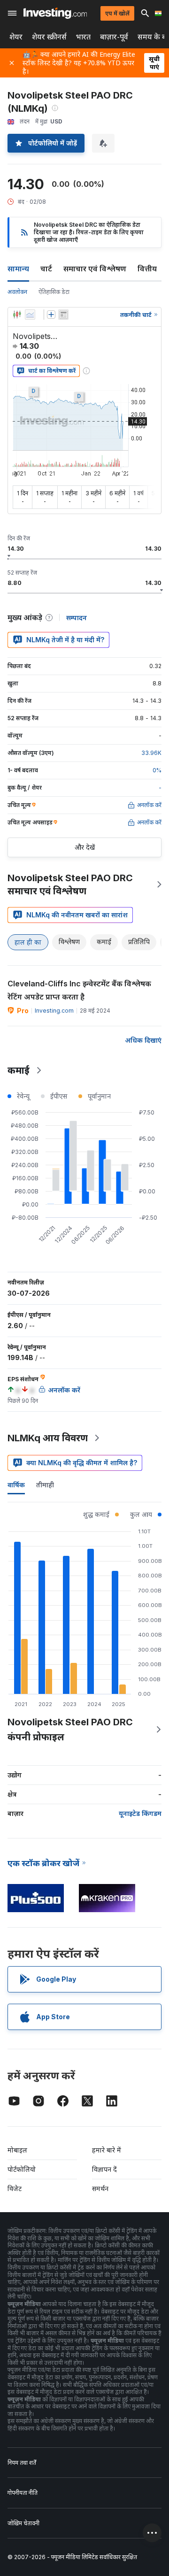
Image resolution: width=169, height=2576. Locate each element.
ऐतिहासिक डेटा (54, 292)
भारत (83, 37)
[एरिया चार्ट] (30, 315)
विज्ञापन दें (104, 2169)
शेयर (16, 37)
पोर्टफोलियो (22, 2169)
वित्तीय (147, 269)
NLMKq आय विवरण (48, 1438)
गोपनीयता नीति (23, 2493)
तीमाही (45, 1485)
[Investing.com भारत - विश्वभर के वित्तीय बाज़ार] (55, 13)
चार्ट (46, 269)
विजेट (15, 2188)
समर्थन (100, 2188)
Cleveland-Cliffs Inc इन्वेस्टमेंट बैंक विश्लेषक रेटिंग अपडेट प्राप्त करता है (79, 990)
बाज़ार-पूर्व (114, 37)
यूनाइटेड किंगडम (140, 1813)
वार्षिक (16, 1485)
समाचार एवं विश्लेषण (95, 269)
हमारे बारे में (107, 2150)
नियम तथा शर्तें (22, 2463)
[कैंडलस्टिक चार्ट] (17, 315)
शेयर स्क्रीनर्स (49, 37)
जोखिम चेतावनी (23, 2523)
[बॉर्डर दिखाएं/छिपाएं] (63, 315)
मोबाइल (17, 2150)
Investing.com (54, 1011)
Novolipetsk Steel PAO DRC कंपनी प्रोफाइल (70, 1730)
